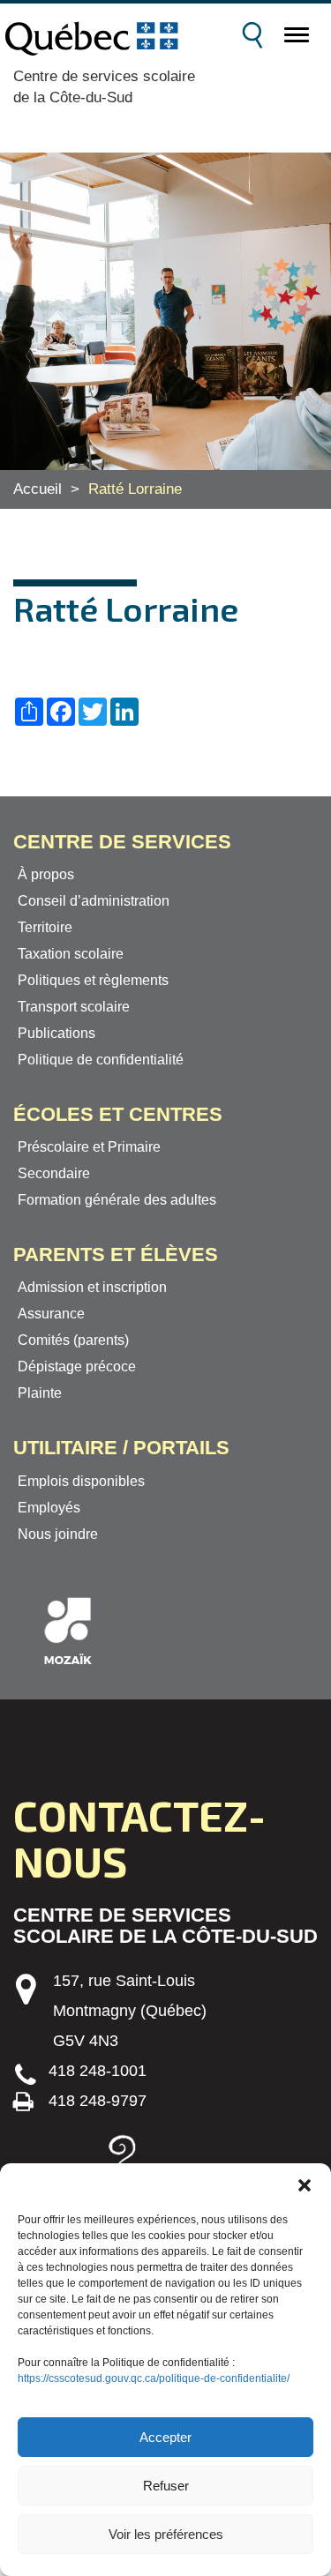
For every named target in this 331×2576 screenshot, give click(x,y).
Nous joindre (58, 1534)
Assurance (51, 1314)
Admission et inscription (92, 1287)
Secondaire (54, 1173)
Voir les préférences (166, 2534)
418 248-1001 (98, 2071)
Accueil (38, 489)
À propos (46, 874)
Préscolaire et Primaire (89, 1147)
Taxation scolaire (71, 954)
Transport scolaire (74, 1007)
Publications (56, 1033)
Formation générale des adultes (117, 1200)
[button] (305, 2185)
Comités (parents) (73, 1340)
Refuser (166, 2486)
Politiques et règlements (93, 980)
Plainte (40, 1393)
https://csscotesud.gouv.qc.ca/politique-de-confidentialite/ (154, 2378)
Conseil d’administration (94, 901)
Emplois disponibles (81, 1481)
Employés (49, 1508)
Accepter (165, 2437)
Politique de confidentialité (101, 1060)
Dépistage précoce (77, 1366)
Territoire (45, 927)
